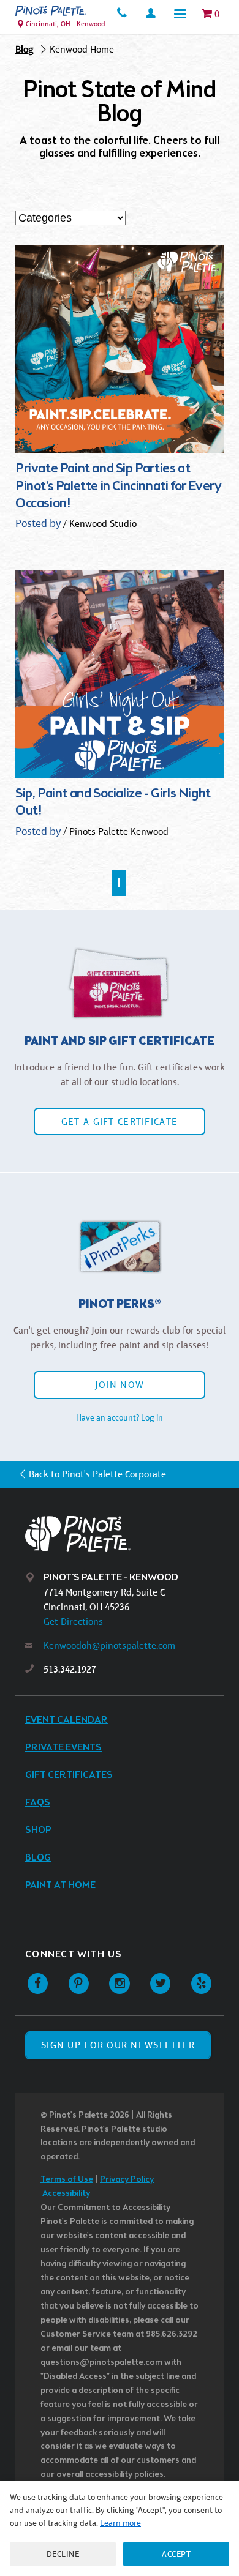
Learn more (120, 2523)
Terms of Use (67, 2180)
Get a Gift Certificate (120, 1122)
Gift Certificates (69, 1775)
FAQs (38, 1803)
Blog (25, 49)
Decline (63, 2554)
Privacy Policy (127, 2180)
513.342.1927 (70, 1669)
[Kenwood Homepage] (51, 11)
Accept (176, 2554)
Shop (38, 1830)
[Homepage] (129, 1534)
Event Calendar (66, 1720)
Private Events (63, 1748)
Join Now (120, 1385)
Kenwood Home (82, 49)
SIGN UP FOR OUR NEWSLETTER (118, 2045)
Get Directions (73, 1622)
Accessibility (66, 2194)
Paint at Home (60, 1885)
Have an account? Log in (120, 1417)
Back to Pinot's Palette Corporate (97, 1474)
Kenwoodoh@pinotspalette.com (109, 1645)
